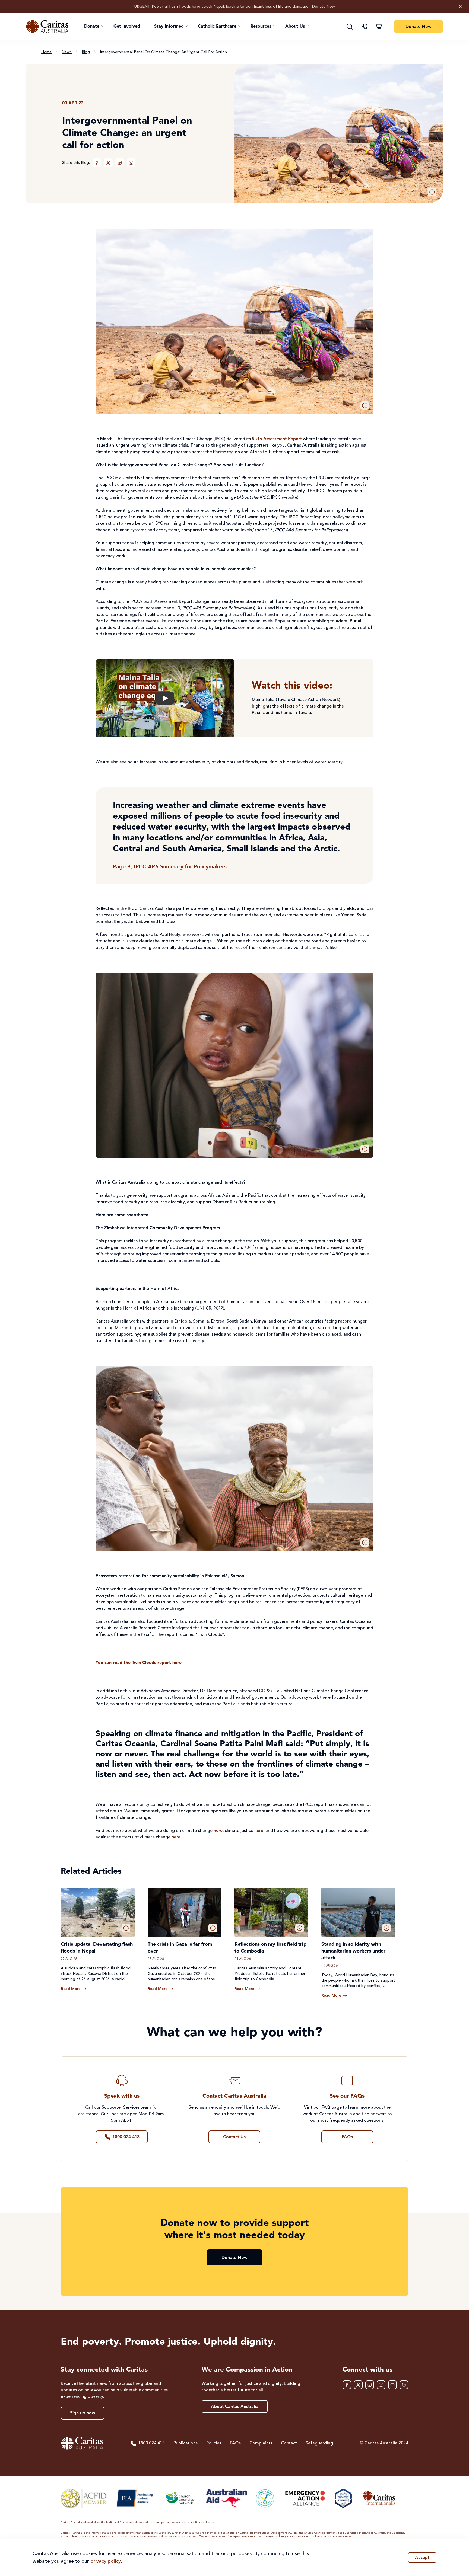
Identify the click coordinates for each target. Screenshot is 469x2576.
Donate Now (324, 7)
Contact (289, 2443)
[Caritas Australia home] (47, 27)
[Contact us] (364, 27)
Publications (186, 2443)
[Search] (350, 27)
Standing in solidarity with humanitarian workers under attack (353, 1951)
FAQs (235, 2443)
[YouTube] (392, 2385)
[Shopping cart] (379, 27)
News (67, 52)
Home (46, 52)
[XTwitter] (108, 163)
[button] (94, 27)
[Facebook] (97, 163)
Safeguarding (319, 2443)
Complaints (261, 2443)
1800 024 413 (151, 2443)
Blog (86, 52)
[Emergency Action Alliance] (305, 2498)
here (218, 1831)
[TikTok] (404, 2385)
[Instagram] (131, 163)
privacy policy (106, 2561)
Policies (214, 2443)
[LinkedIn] (120, 163)
